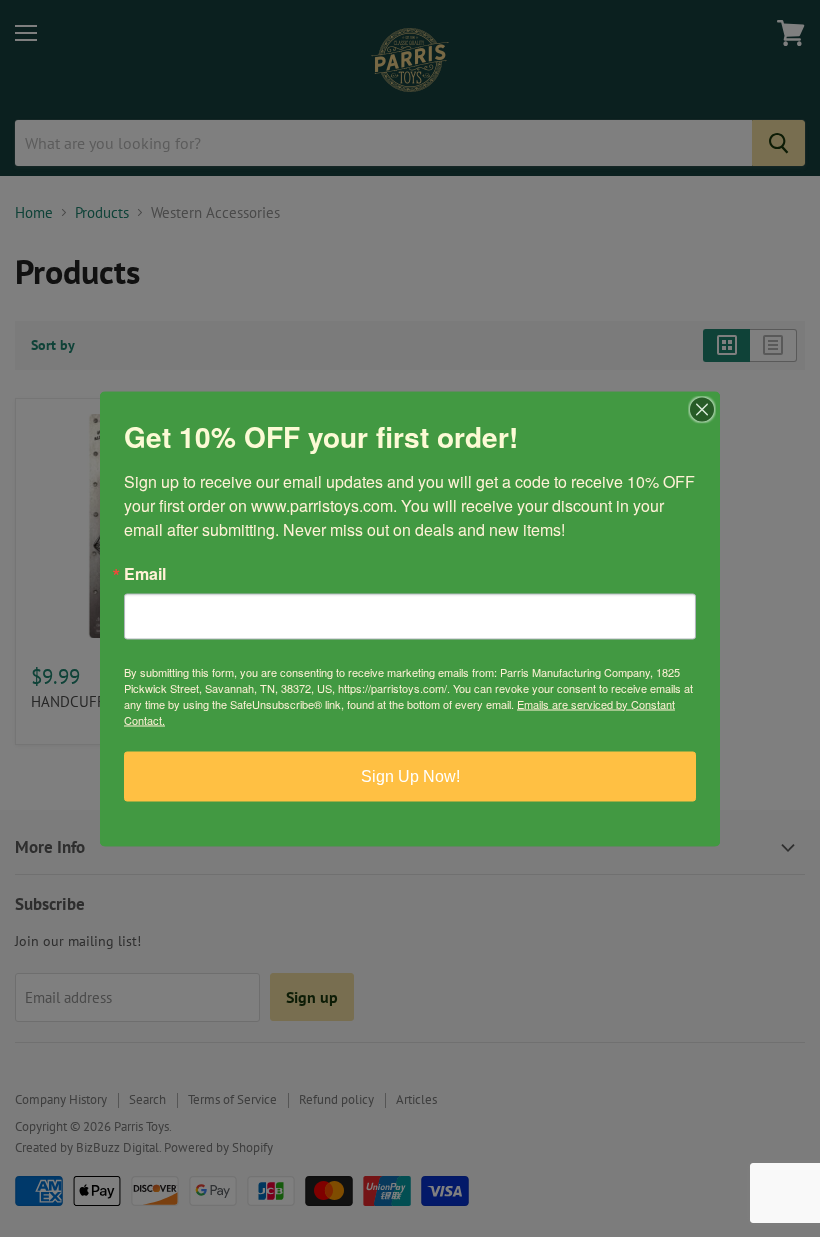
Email (145, 573)
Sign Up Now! (410, 775)
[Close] (702, 409)
